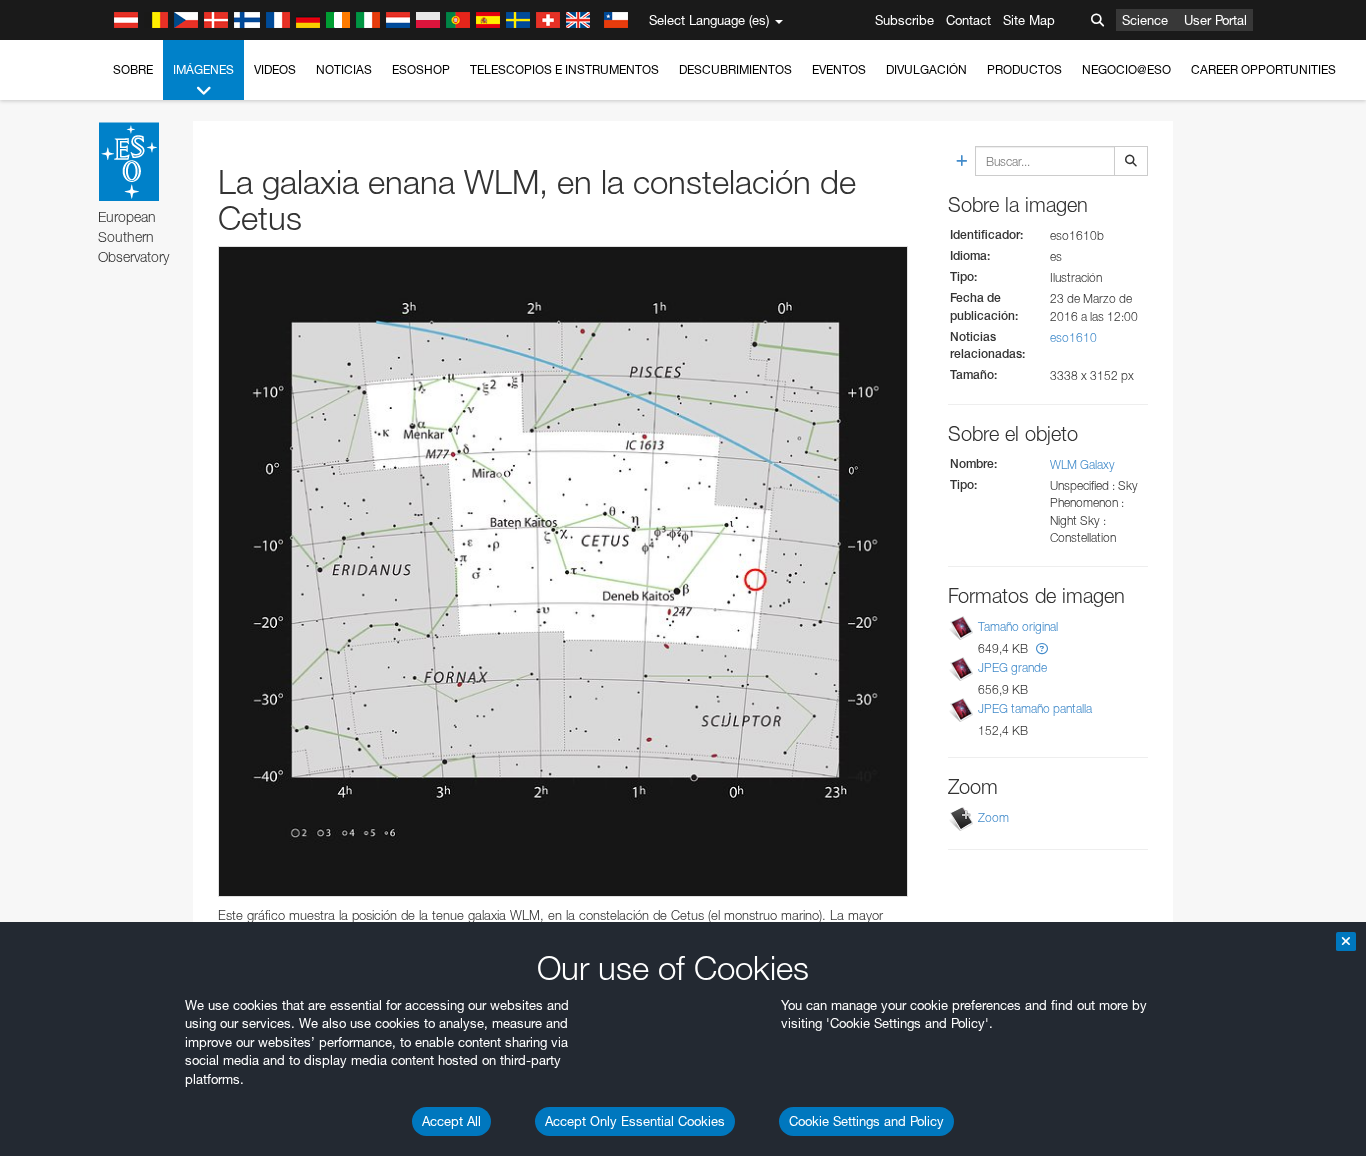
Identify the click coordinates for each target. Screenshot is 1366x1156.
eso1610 (1073, 337)
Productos (1024, 69)
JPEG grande (1012, 667)
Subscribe (904, 20)
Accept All (451, 1121)
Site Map (1029, 20)
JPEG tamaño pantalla (1035, 708)
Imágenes (203, 69)
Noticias (344, 69)
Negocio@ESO (1126, 69)
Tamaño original (1018, 626)
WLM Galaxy (1082, 464)
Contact (968, 20)
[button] (1042, 648)
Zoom (993, 817)
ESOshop (421, 69)
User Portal (1215, 20)
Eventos (839, 69)
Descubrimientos (735, 69)
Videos (275, 69)
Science (1145, 20)
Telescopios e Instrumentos (564, 69)
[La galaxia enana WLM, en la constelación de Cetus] (563, 572)
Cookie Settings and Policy (866, 1121)
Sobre (133, 69)
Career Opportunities (1263, 69)
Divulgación (926, 69)
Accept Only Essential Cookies (635, 1121)
